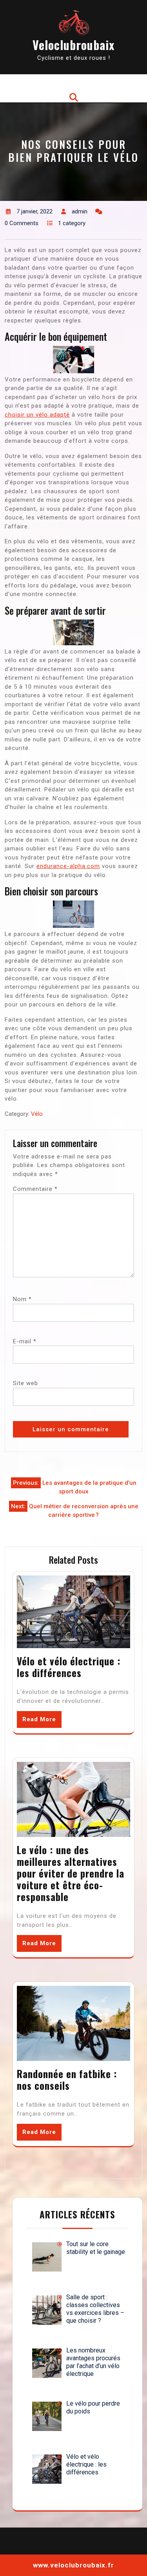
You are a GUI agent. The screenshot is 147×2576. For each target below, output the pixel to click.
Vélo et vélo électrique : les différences (69, 1667)
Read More (39, 1719)
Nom (22, 1299)
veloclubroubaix (73, 45)
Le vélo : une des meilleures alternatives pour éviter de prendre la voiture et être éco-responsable (71, 1873)
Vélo (37, 1114)
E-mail (25, 1341)
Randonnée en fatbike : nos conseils (67, 2079)
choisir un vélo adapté (37, 415)
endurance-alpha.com (68, 866)
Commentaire (35, 1189)
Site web (25, 1383)
